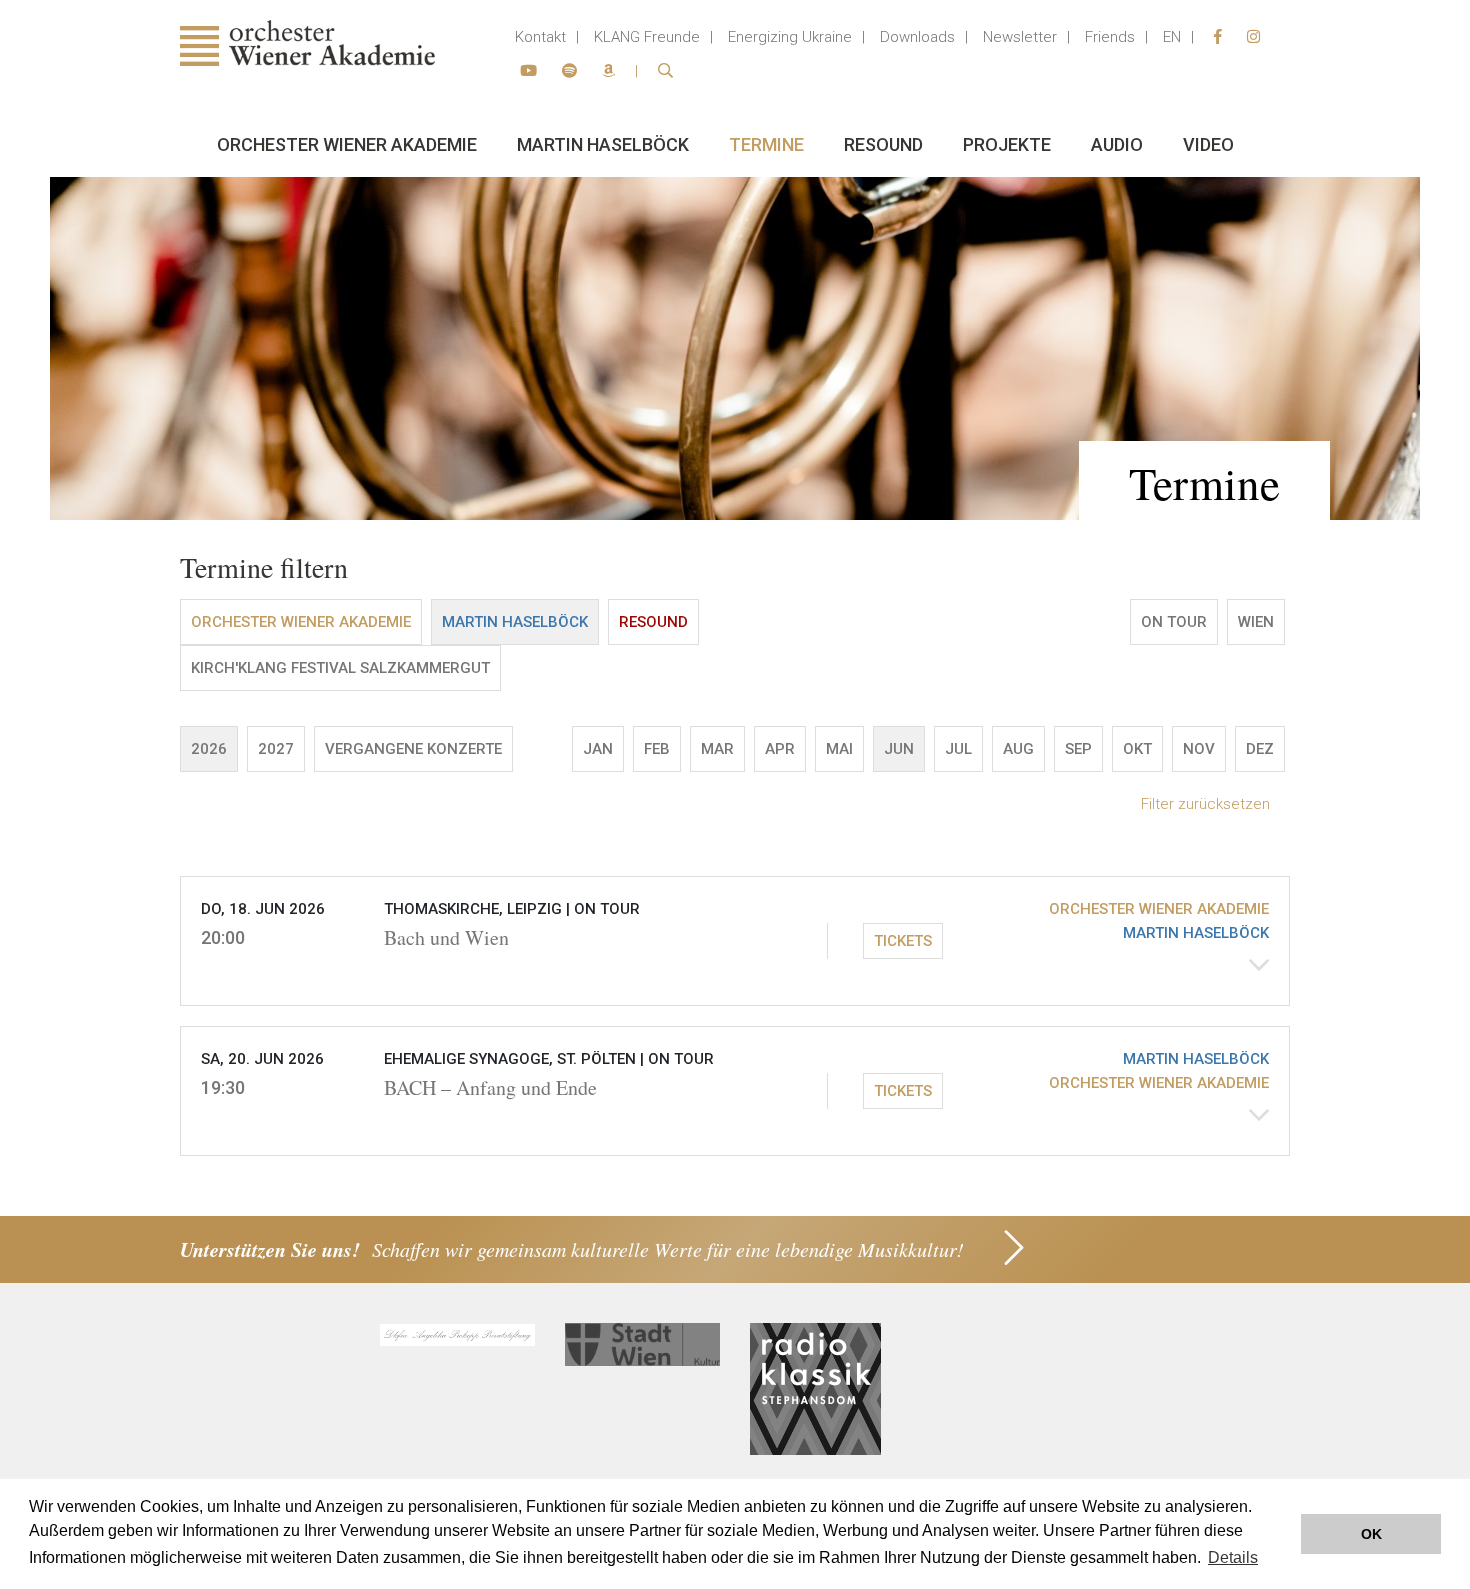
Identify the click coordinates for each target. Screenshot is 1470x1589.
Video (1208, 144)
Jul (958, 749)
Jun (899, 749)
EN (1172, 37)
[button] (735, 941)
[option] (735, 348)
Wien (1256, 622)
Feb (657, 749)
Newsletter (1020, 37)
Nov (1199, 749)
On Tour (1174, 622)
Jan (598, 749)
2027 (276, 749)
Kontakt (540, 37)
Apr (780, 749)
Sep (1078, 749)
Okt (1137, 749)
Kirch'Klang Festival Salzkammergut (340, 668)
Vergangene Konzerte (413, 749)
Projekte (1007, 144)
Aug (1018, 749)
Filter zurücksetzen (1205, 804)
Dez (1260, 749)
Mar (717, 749)
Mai (839, 749)
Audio (1117, 144)
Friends (1110, 37)
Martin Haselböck (603, 144)
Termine (766, 144)
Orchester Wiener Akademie (347, 144)
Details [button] (1233, 1557)
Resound (883, 144)
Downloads (917, 37)
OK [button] (1371, 1534)
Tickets (903, 941)
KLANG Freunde (647, 37)
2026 (209, 749)
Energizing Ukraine (790, 37)
